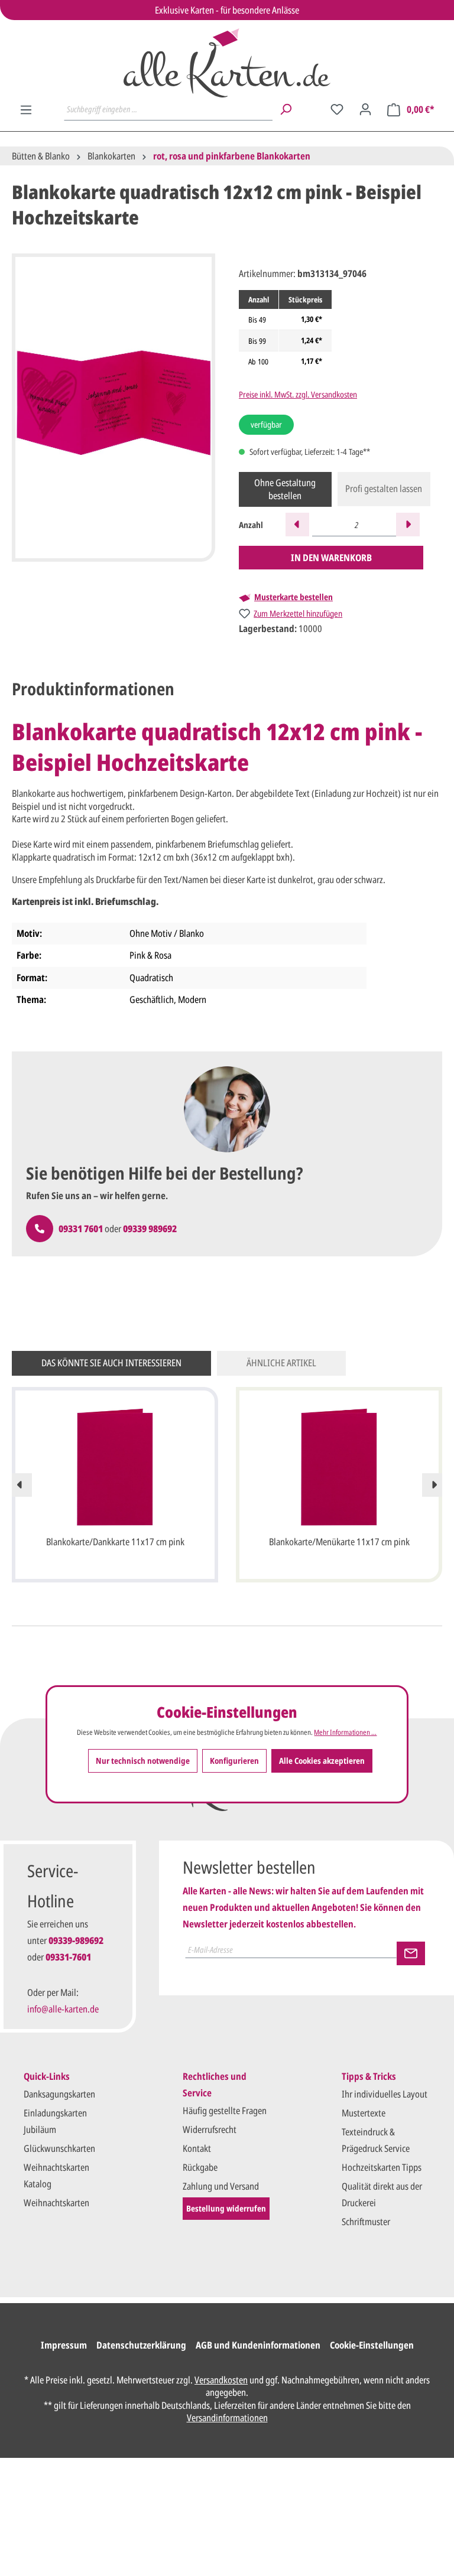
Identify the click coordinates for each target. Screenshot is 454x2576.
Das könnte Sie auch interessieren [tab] (111, 1363)
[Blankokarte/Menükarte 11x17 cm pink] (339, 1467)
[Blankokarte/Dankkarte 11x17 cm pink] (115, 1467)
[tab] (93, 689)
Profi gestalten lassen (384, 489)
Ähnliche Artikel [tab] (281, 1363)
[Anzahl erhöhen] (408, 525)
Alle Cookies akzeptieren (322, 1761)
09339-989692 (76, 1940)
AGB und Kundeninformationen (258, 2345)
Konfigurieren (234, 1761)
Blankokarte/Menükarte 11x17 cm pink (339, 1542)
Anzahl (251, 525)
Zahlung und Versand (221, 2186)
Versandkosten (221, 2380)
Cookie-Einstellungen (372, 2345)
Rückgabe (200, 2167)
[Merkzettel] (337, 109)
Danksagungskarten (59, 2094)
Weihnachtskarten (56, 2203)
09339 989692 (150, 1229)
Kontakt (197, 2148)
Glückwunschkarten (59, 2148)
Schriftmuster (366, 2222)
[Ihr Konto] (365, 109)
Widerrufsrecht (210, 2129)
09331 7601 (81, 1229)
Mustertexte (364, 2113)
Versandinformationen (227, 2418)
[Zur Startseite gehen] (227, 63)
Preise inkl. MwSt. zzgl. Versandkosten (298, 394)
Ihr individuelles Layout (385, 2094)
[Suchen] (286, 109)
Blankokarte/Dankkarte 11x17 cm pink (115, 1542)
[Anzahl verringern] (297, 525)
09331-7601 (68, 1957)
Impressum (64, 2345)
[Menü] (26, 110)
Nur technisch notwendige (143, 1761)
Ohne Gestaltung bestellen (285, 489)
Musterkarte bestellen (294, 597)
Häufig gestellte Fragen (225, 2111)
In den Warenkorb (331, 558)
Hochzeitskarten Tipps (382, 2167)
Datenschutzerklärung (141, 2345)
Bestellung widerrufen (226, 2208)
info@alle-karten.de (63, 2009)
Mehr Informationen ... (345, 1732)
